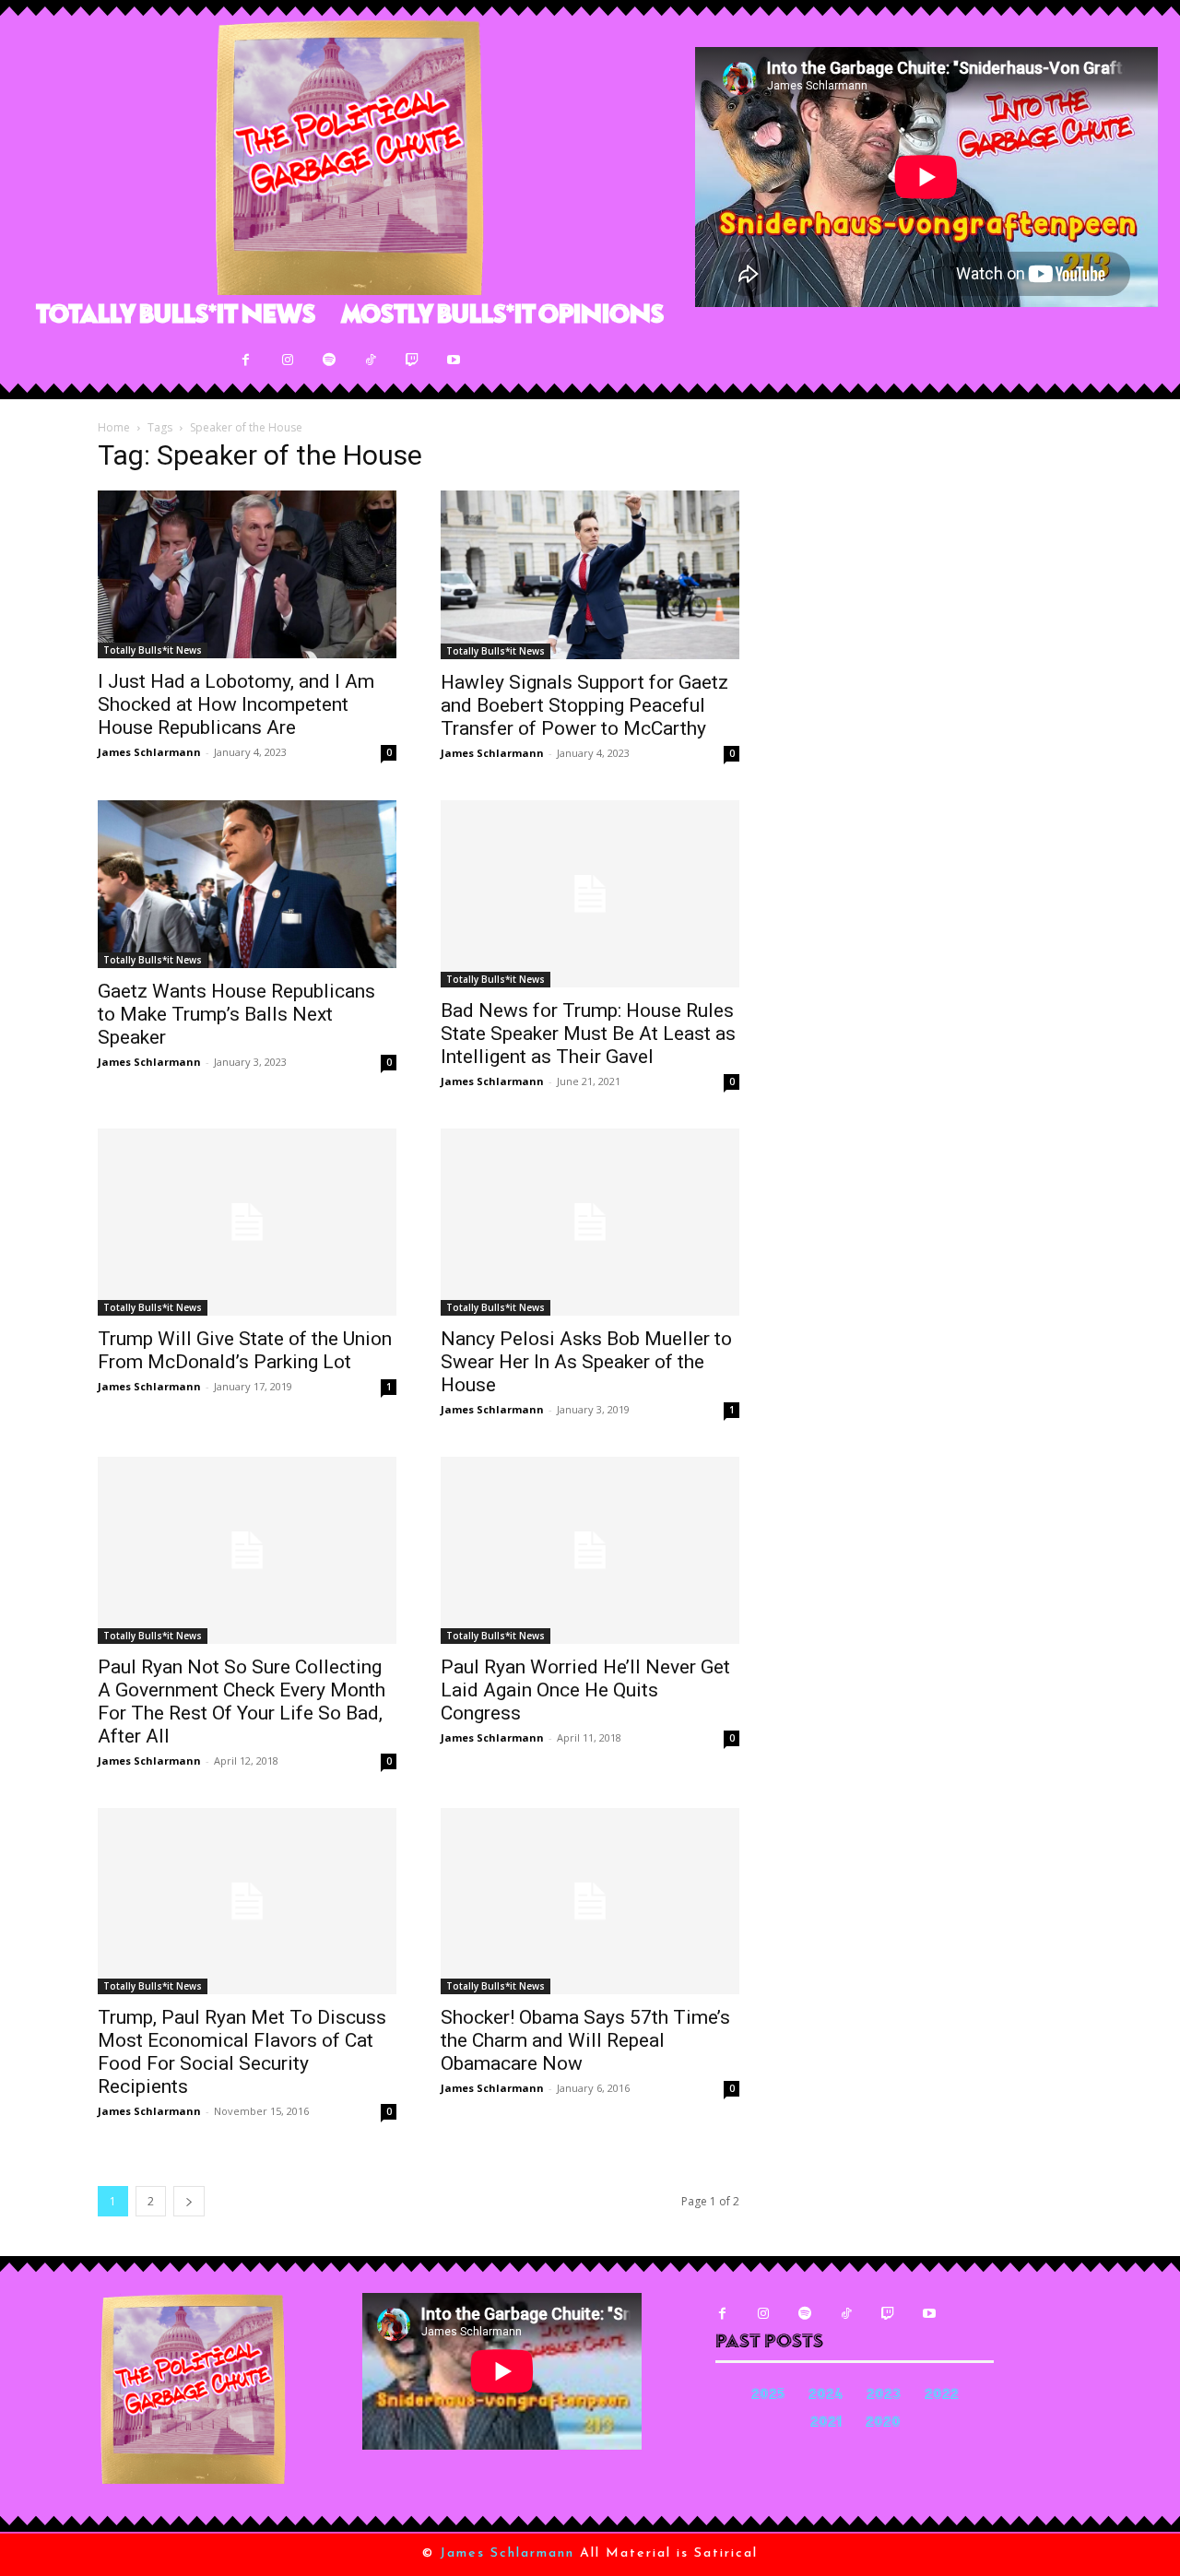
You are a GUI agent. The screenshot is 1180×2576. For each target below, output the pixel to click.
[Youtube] (453, 360)
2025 (768, 2396)
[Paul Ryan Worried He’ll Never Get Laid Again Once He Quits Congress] (590, 1550)
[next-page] (189, 2201)
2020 (883, 2423)
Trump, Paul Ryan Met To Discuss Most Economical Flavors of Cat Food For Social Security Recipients (242, 2052)
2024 (826, 2396)
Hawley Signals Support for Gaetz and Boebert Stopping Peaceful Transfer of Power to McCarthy (584, 705)
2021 (826, 2423)
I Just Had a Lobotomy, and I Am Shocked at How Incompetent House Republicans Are (236, 704)
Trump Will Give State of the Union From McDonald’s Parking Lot (245, 1350)
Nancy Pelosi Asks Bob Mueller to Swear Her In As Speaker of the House (586, 1362)
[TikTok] (370, 360)
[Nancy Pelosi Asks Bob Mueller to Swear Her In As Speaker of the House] (590, 1222)
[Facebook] (246, 360)
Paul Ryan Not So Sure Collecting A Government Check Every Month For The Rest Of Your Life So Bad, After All (242, 1702)
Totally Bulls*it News (153, 650)
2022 (942, 2396)
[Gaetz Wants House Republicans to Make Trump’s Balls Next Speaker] (247, 884)
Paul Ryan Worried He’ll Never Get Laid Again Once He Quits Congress (585, 1690)
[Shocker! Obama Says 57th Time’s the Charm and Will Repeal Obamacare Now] (590, 1902)
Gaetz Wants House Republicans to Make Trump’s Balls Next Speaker (236, 1014)
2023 (884, 2396)
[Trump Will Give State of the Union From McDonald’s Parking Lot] (247, 1222)
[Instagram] (287, 360)
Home (114, 427)
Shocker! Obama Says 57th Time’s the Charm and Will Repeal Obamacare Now (585, 2040)
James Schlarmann (149, 752)
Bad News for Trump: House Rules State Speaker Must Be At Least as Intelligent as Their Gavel (588, 1034)
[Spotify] (329, 360)
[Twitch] (412, 360)
